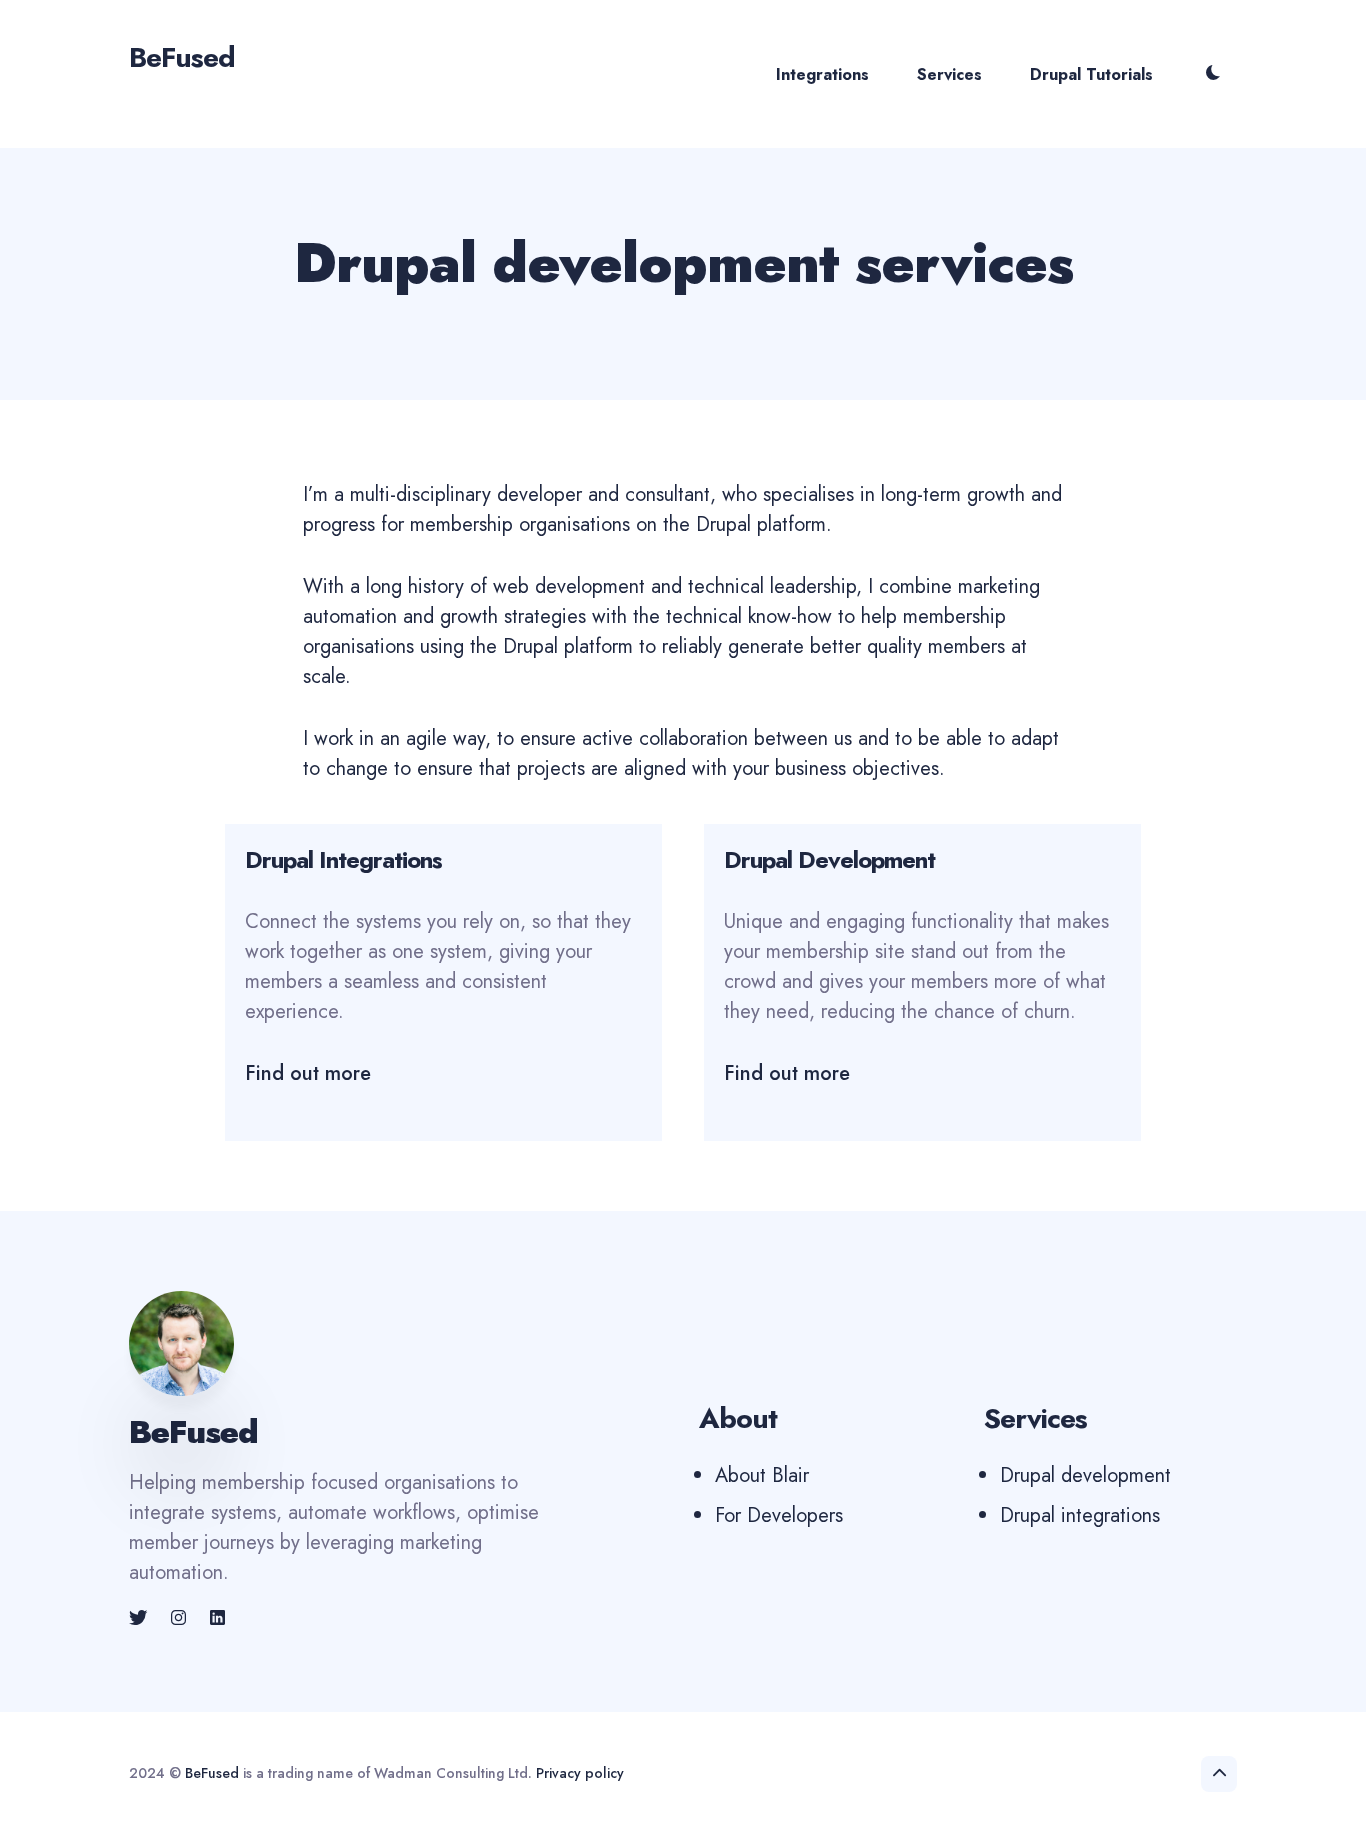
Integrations (822, 74)
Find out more (308, 1073)
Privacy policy (580, 1773)
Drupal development (1085, 1475)
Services (949, 74)
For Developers (779, 1515)
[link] (140, 1618)
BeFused (212, 1773)
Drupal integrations (1080, 1515)
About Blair (762, 1475)
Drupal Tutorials (1091, 74)
